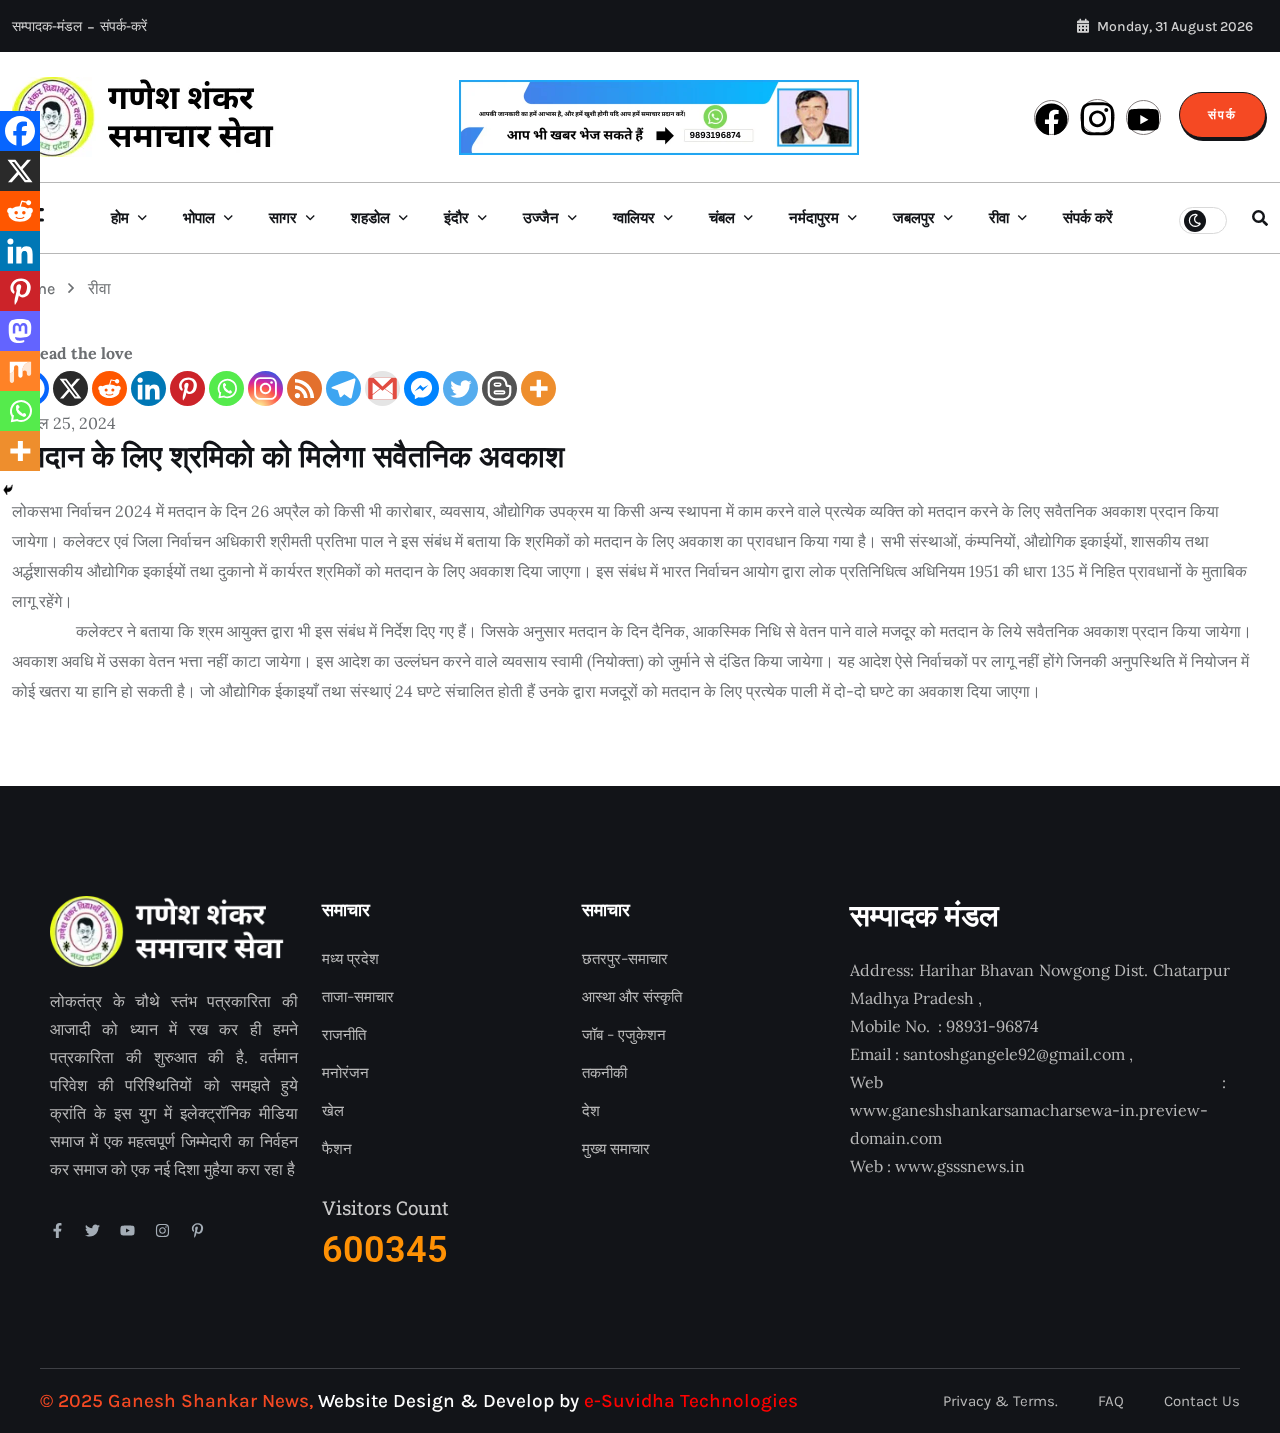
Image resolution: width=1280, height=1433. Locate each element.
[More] (538, 388)
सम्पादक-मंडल (47, 26)
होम (120, 218)
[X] (70, 388)
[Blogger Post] (499, 388)
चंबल (722, 218)
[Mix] (20, 371)
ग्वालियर (634, 218)
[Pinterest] (187, 388)
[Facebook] (20, 131)
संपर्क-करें (123, 26)
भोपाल (199, 218)
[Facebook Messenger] (421, 388)
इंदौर (456, 218)
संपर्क (1222, 115)
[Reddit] (109, 388)
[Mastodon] (20, 331)
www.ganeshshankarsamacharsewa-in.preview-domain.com (1029, 1124)
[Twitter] (460, 388)
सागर (283, 218)
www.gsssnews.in (960, 1166)
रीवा (999, 218)
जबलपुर (914, 218)
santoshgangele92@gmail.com (1014, 1054)
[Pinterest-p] (197, 1230)
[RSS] (304, 388)
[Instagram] (265, 388)
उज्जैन (541, 218)
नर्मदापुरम (814, 218)
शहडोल (370, 218)
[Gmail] (382, 388)
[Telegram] (343, 388)
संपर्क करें (1088, 218)
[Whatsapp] (226, 388)
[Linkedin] (148, 388)
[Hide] (8, 490)
